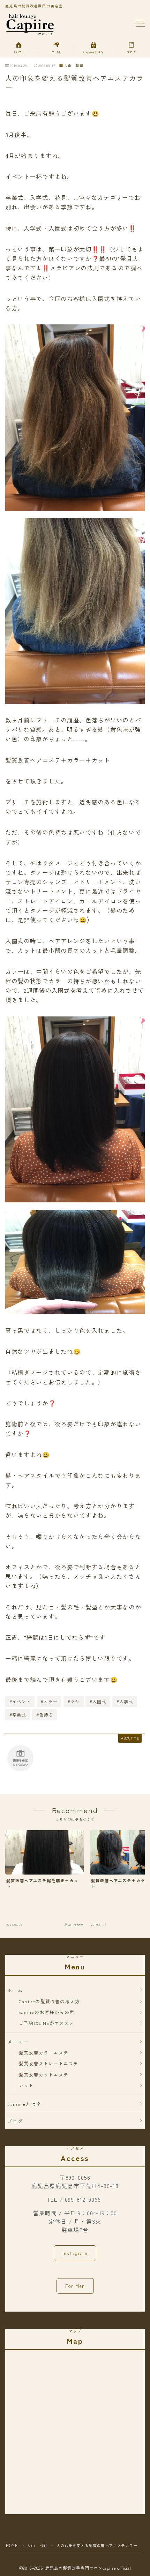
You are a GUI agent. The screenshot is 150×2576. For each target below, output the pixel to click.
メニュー (18, 2042)
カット (26, 2085)
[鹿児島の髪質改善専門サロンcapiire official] (30, 24)
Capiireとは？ (24, 2104)
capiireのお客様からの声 (47, 2012)
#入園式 (98, 1701)
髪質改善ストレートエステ (48, 2063)
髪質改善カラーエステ (44, 2053)
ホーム (15, 1990)
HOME (12, 2545)
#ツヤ (74, 1701)
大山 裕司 (74, 66)
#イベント (20, 1701)
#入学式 (125, 1701)
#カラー (49, 1701)
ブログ (15, 2121)
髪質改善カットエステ (44, 2075)
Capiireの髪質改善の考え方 (49, 2001)
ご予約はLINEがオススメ (47, 2023)
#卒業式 (18, 1715)
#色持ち (45, 1715)
